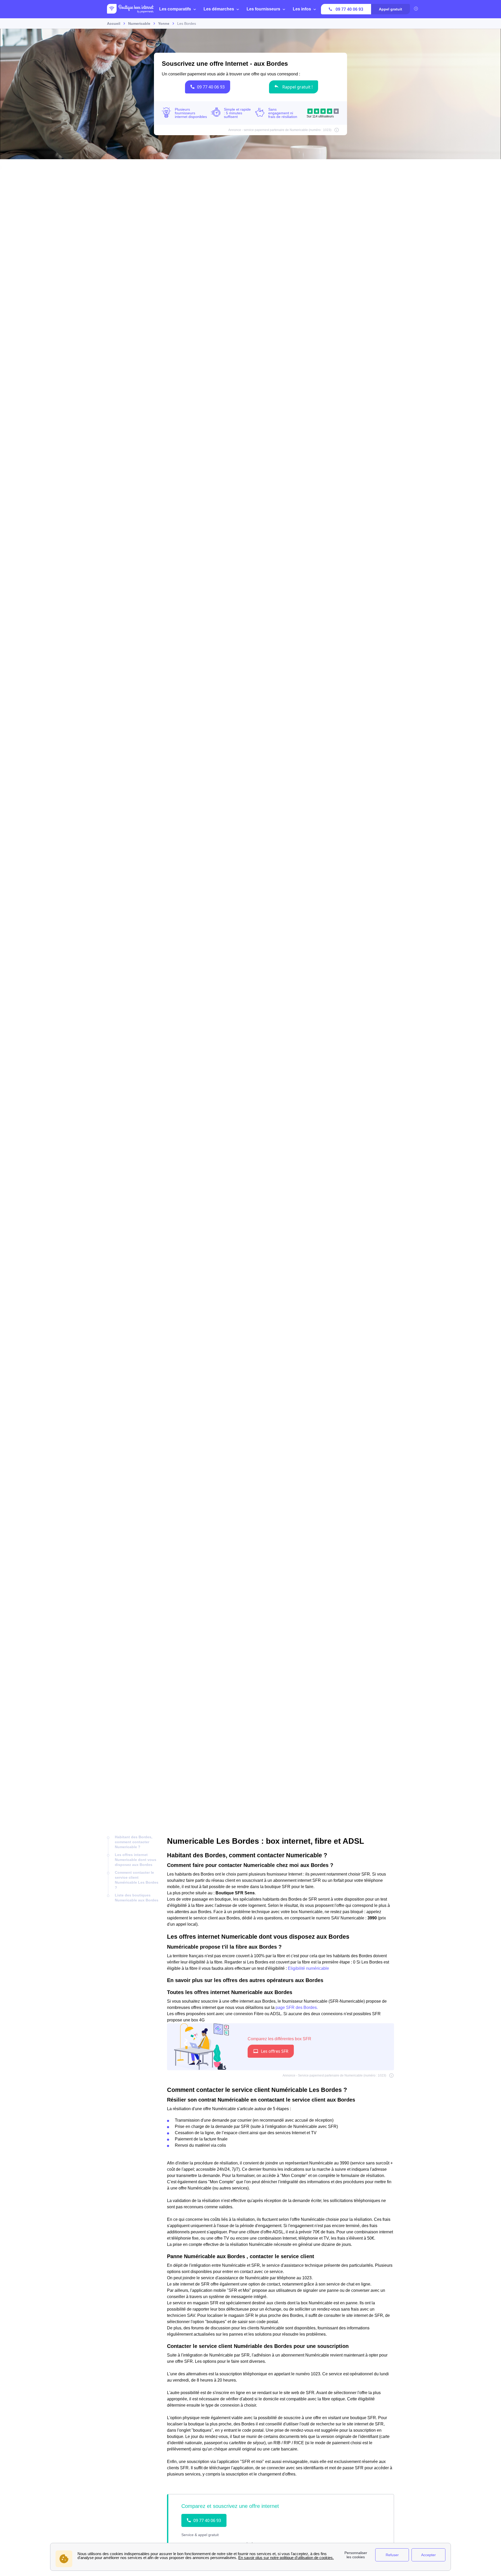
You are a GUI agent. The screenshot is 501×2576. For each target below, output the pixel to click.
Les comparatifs (175, 9)
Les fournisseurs (263, 9)
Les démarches (219, 9)
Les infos (302, 9)
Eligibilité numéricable (308, 1968)
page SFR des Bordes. (297, 2007)
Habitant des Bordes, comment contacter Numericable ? (134, 1842)
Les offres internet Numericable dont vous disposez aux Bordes (136, 1860)
